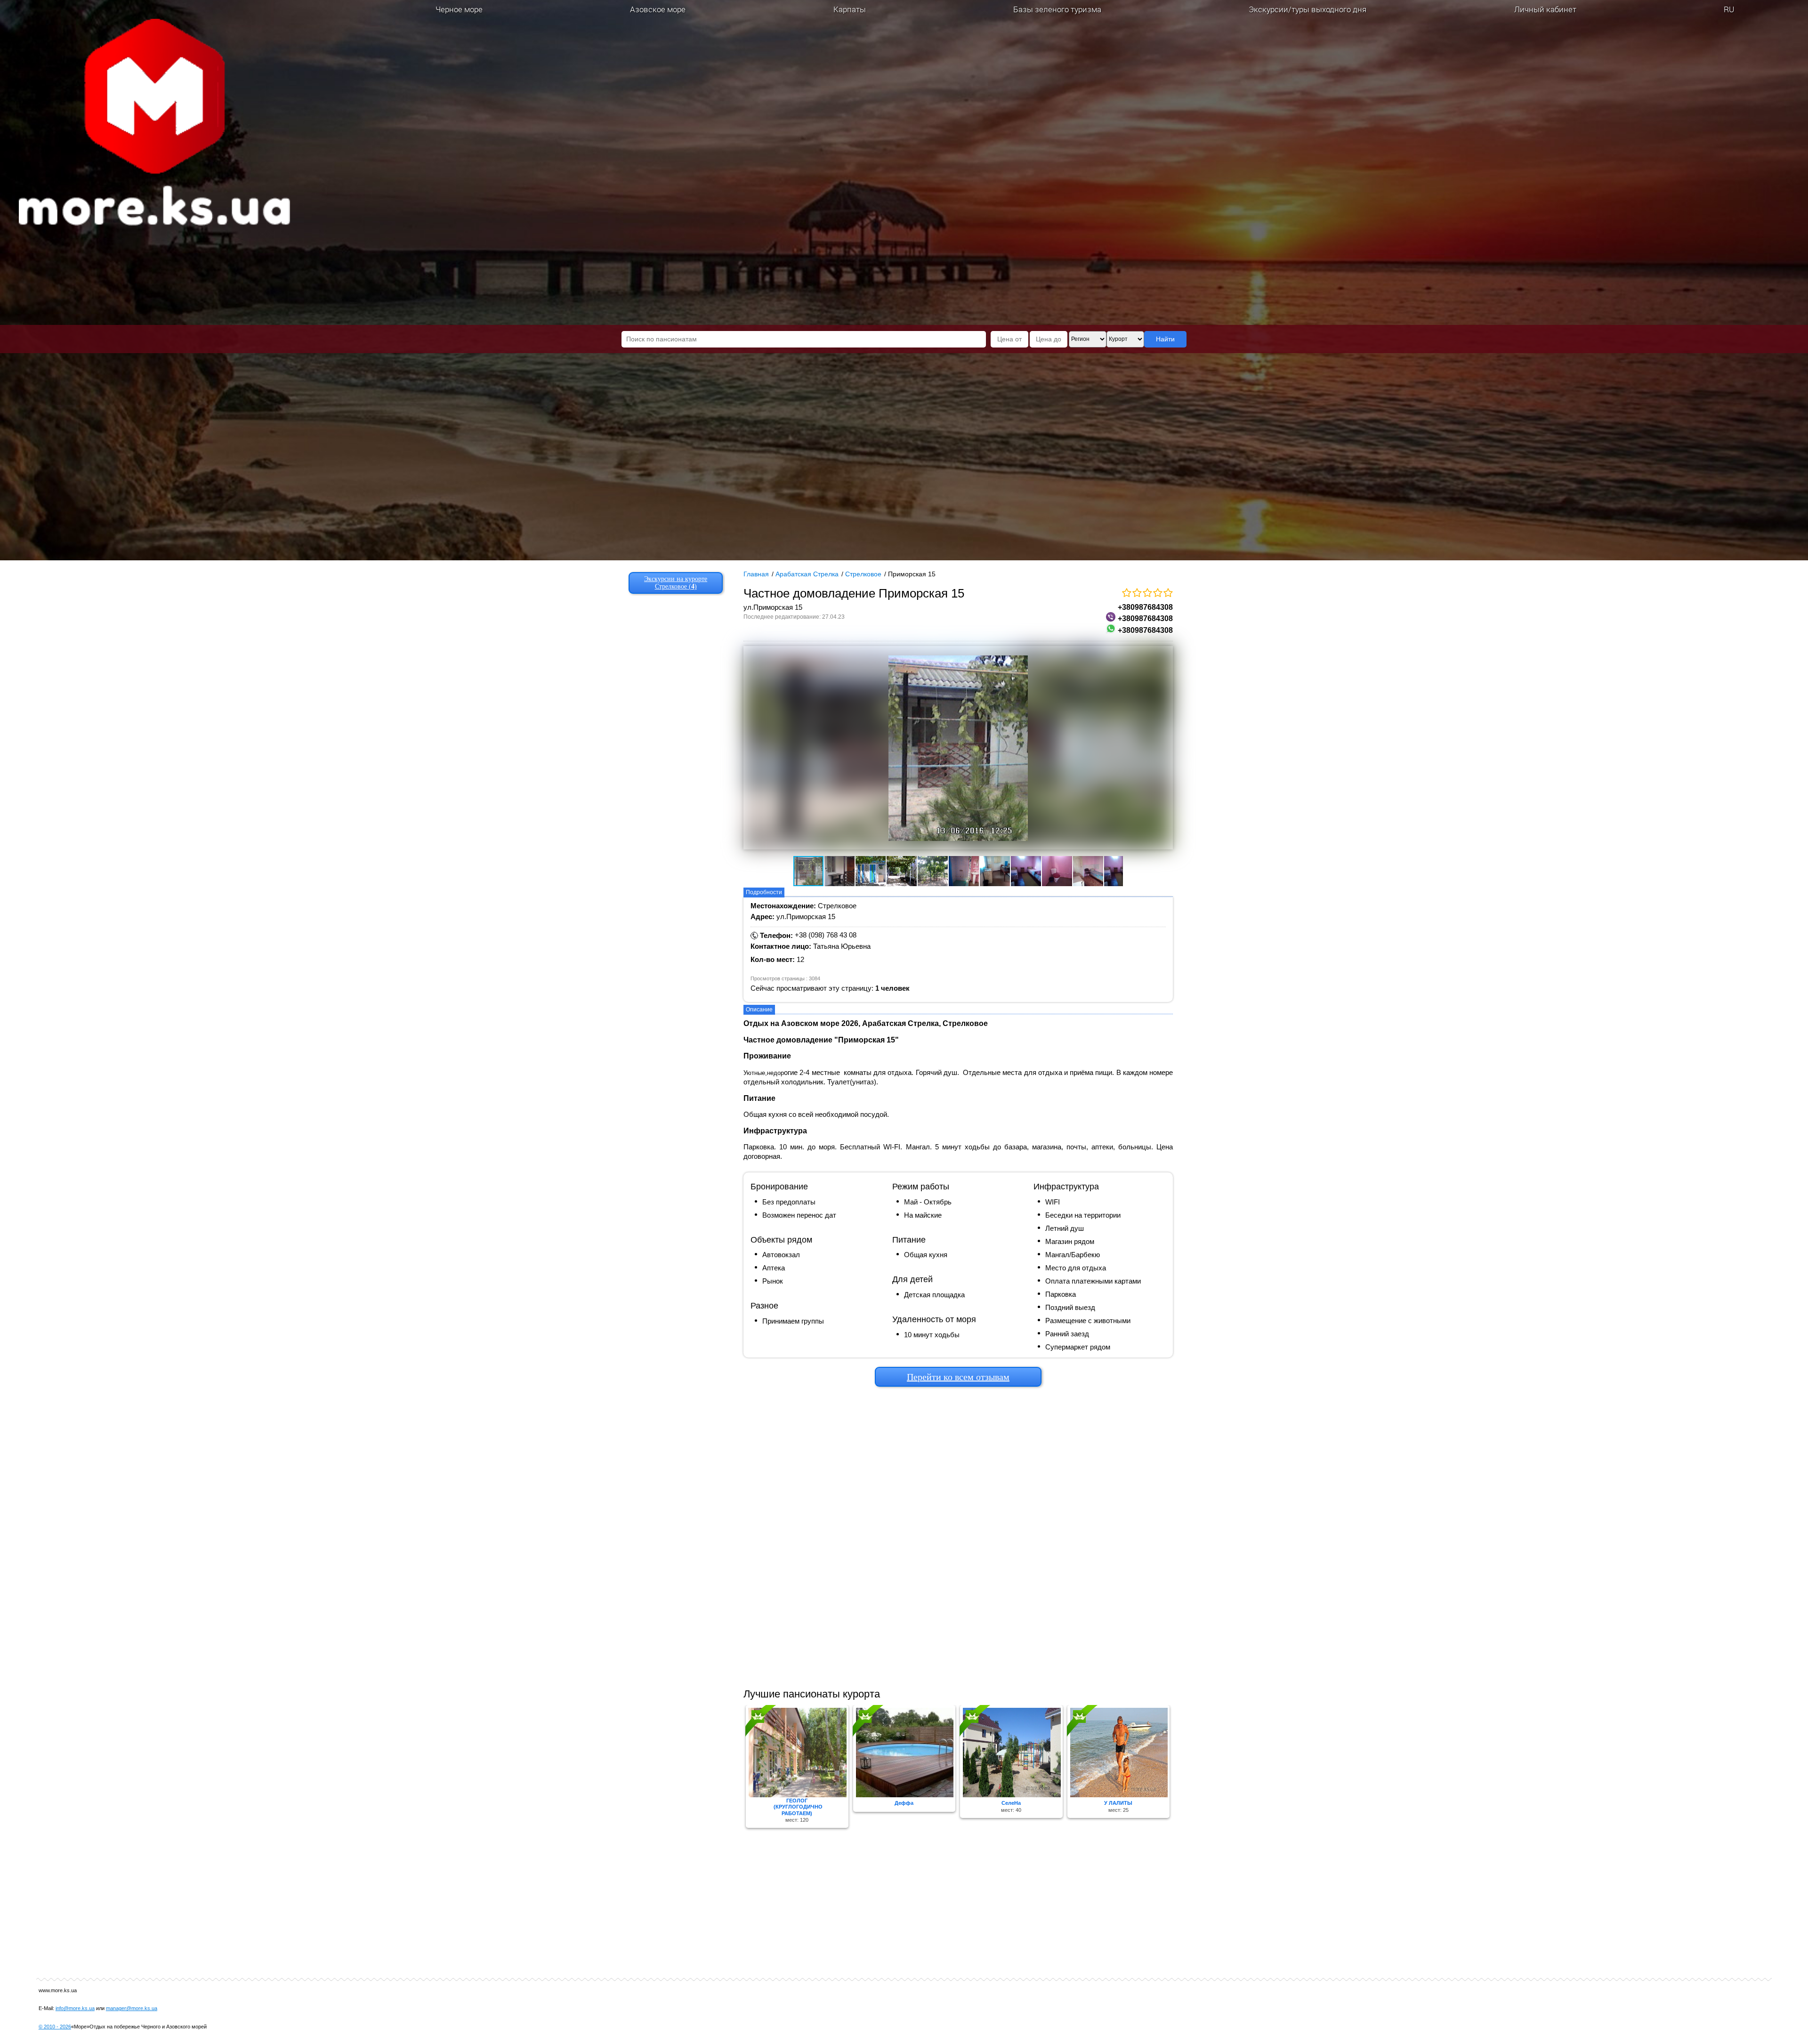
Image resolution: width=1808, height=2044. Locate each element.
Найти (1165, 339)
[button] (802, 748)
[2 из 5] (1137, 593)
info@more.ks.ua (75, 2008)
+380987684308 (1145, 607)
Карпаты (850, 9)
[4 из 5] (1157, 593)
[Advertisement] (958, 1535)
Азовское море (658, 9)
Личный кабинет (1545, 9)
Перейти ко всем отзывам (958, 1377)
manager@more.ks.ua (132, 2008)
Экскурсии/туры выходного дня (1308, 9)
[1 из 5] (1126, 593)
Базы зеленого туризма (1057, 9)
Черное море (459, 9)
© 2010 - (55, 2027)
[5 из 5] (1168, 593)
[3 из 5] (1147, 593)
